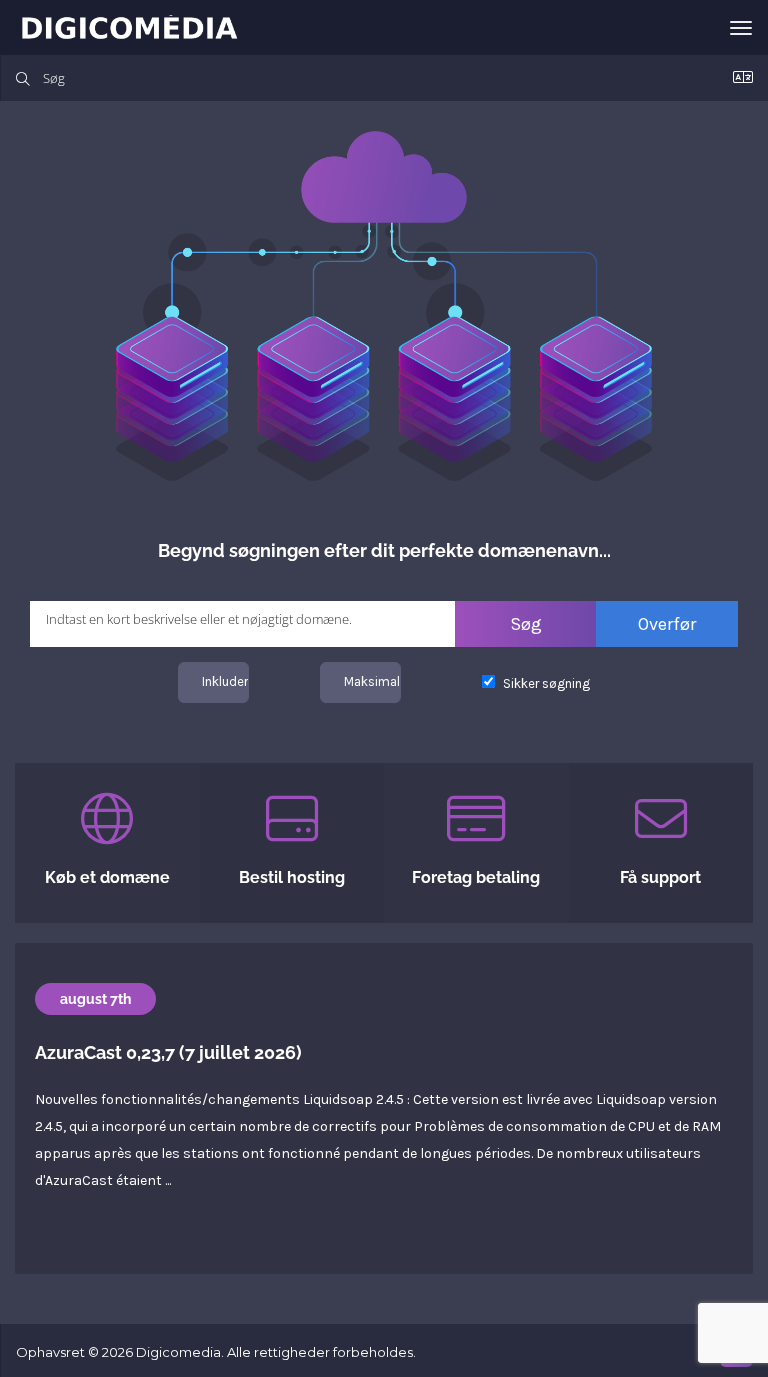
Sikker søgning (545, 683)
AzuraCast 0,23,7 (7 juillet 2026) (168, 1052)
